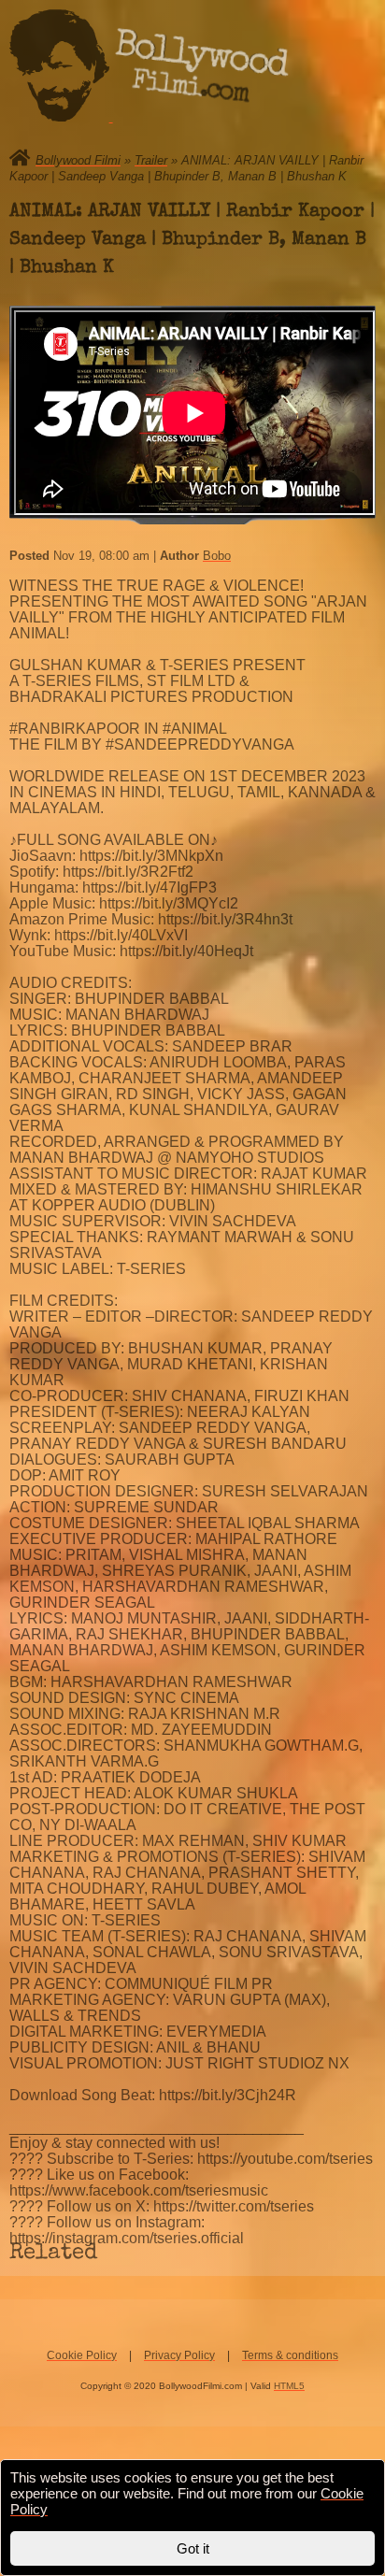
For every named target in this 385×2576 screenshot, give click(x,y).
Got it (193, 2548)
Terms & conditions (290, 2355)
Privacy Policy (179, 2355)
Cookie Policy (82, 2355)
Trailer (151, 160)
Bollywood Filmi (78, 160)
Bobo (217, 556)
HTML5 (289, 2386)
